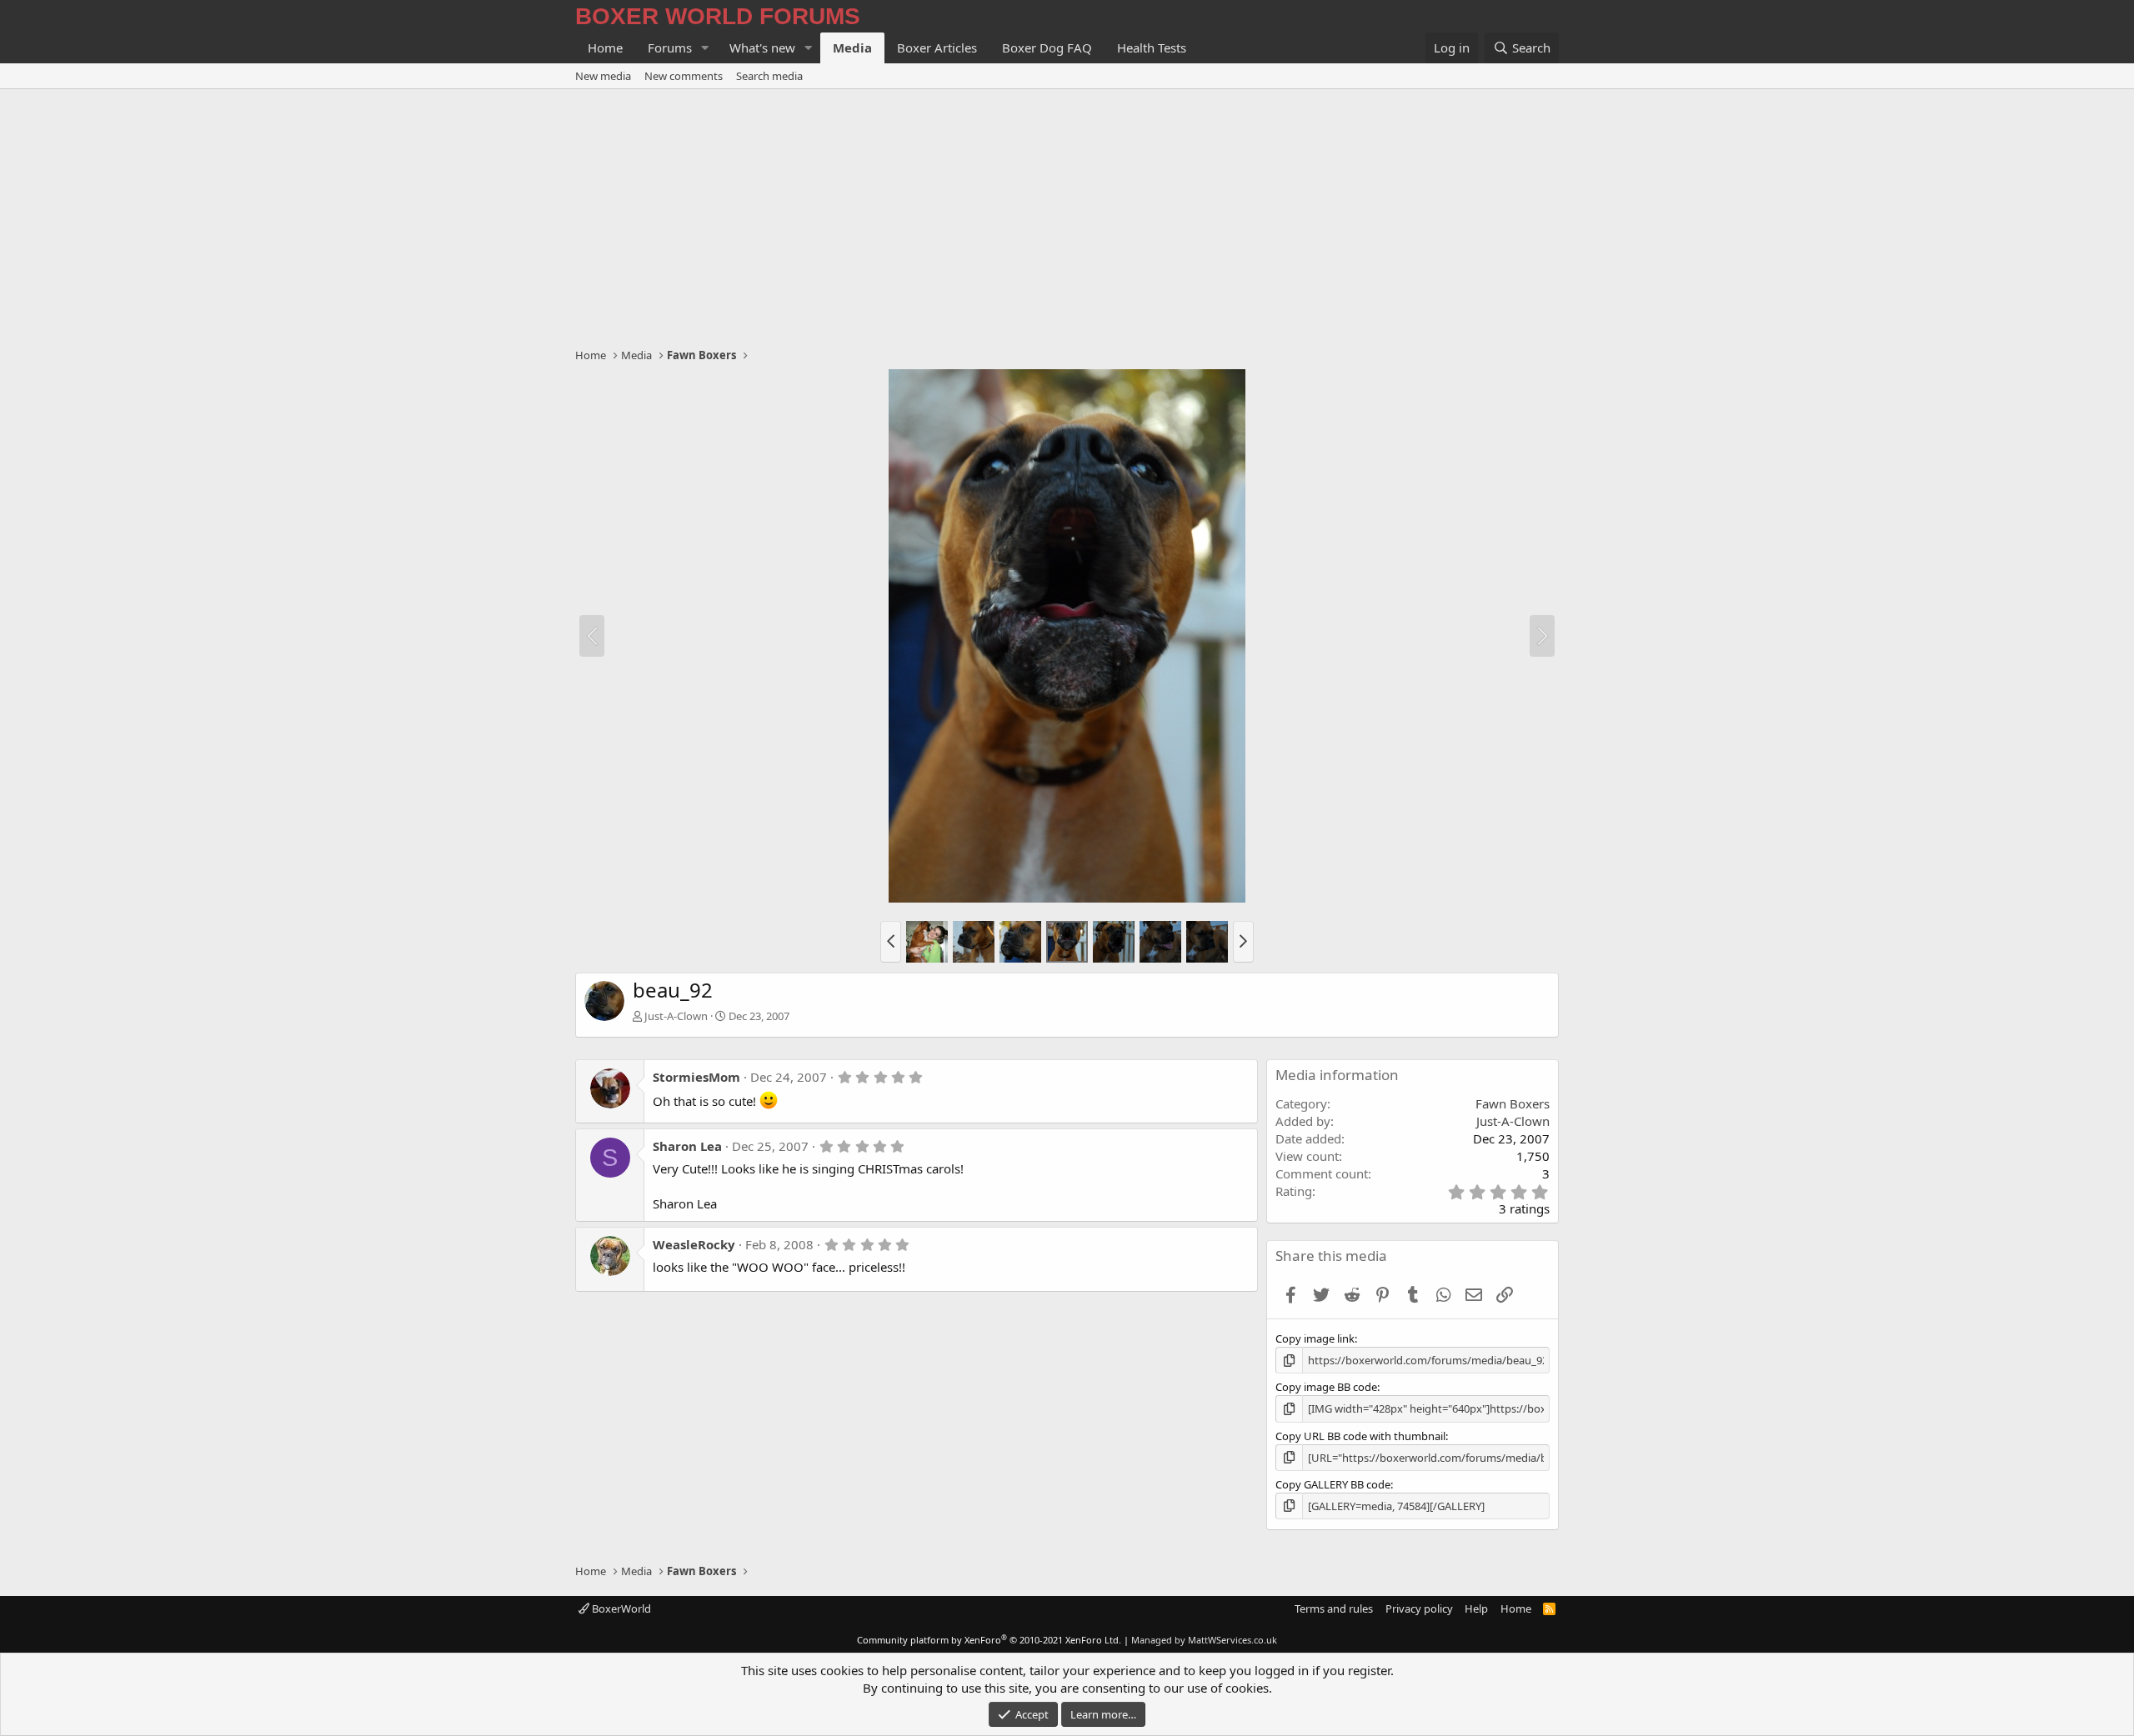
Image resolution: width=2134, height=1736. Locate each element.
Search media (769, 76)
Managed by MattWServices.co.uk (1204, 1640)
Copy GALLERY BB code (1333, 1484)
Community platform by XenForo (989, 1640)
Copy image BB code (1326, 1387)
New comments (684, 76)
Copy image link (1315, 1338)
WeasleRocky (694, 1244)
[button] (705, 48)
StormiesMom (696, 1077)
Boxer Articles (937, 48)
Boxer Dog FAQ (1047, 48)
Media (852, 48)
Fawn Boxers (1513, 1103)
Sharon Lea (687, 1146)
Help (1476, 1608)
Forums (670, 48)
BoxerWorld (620, 1608)
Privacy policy (1419, 1608)
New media (603, 76)
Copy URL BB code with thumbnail (1360, 1436)
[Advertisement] (1067, 214)
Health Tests (1152, 48)
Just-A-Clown (676, 1016)
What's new (762, 48)
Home (605, 48)
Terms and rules (1334, 1608)
